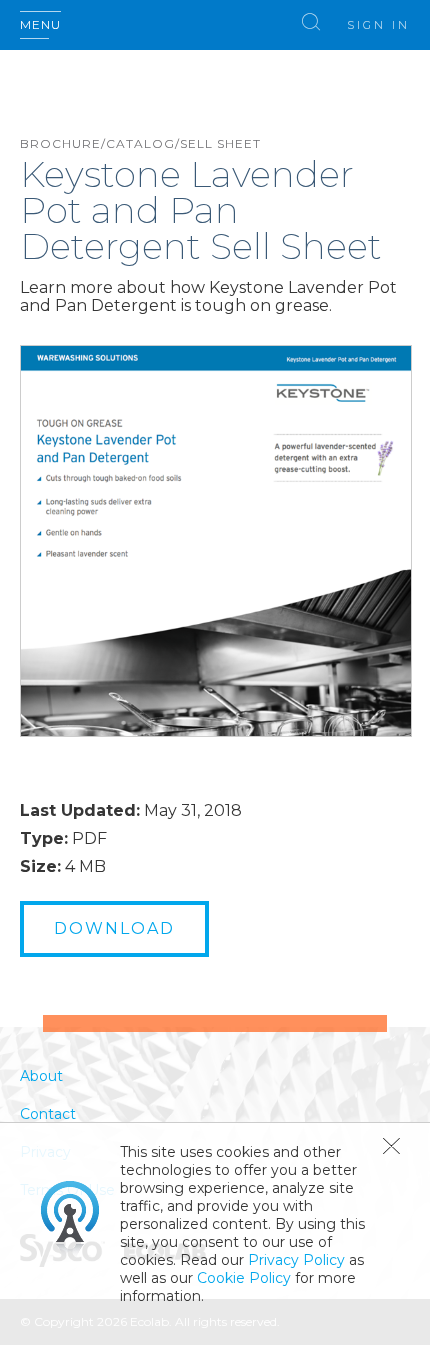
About (41, 1076)
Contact (48, 1114)
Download (114, 928)
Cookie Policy (244, 1278)
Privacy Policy (296, 1260)
